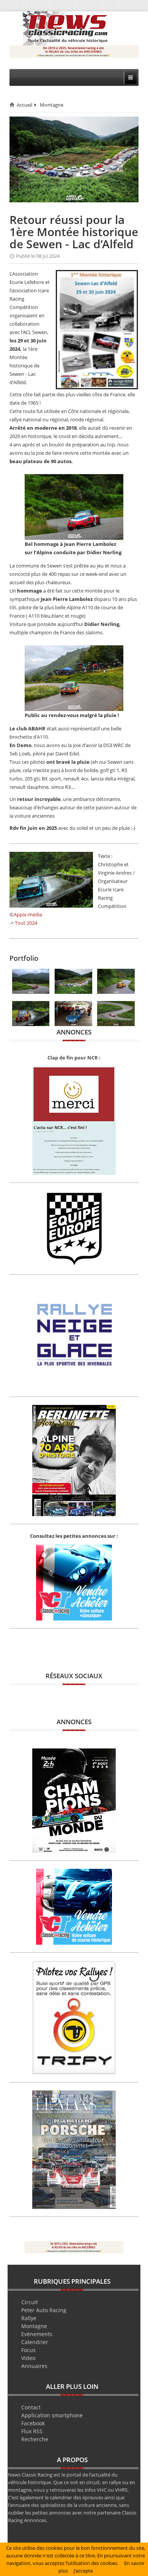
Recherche (35, 2439)
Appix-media (28, 914)
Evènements (37, 2334)
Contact (31, 2407)
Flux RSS (32, 2431)
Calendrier (35, 2342)
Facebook (33, 2423)
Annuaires (34, 2366)
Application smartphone (52, 2415)
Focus (28, 2350)
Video (28, 2358)
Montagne (52, 105)
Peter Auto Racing (44, 2310)
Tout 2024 (26, 923)
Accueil (24, 105)
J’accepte (83, 2571)
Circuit (30, 2302)
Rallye (29, 2318)
